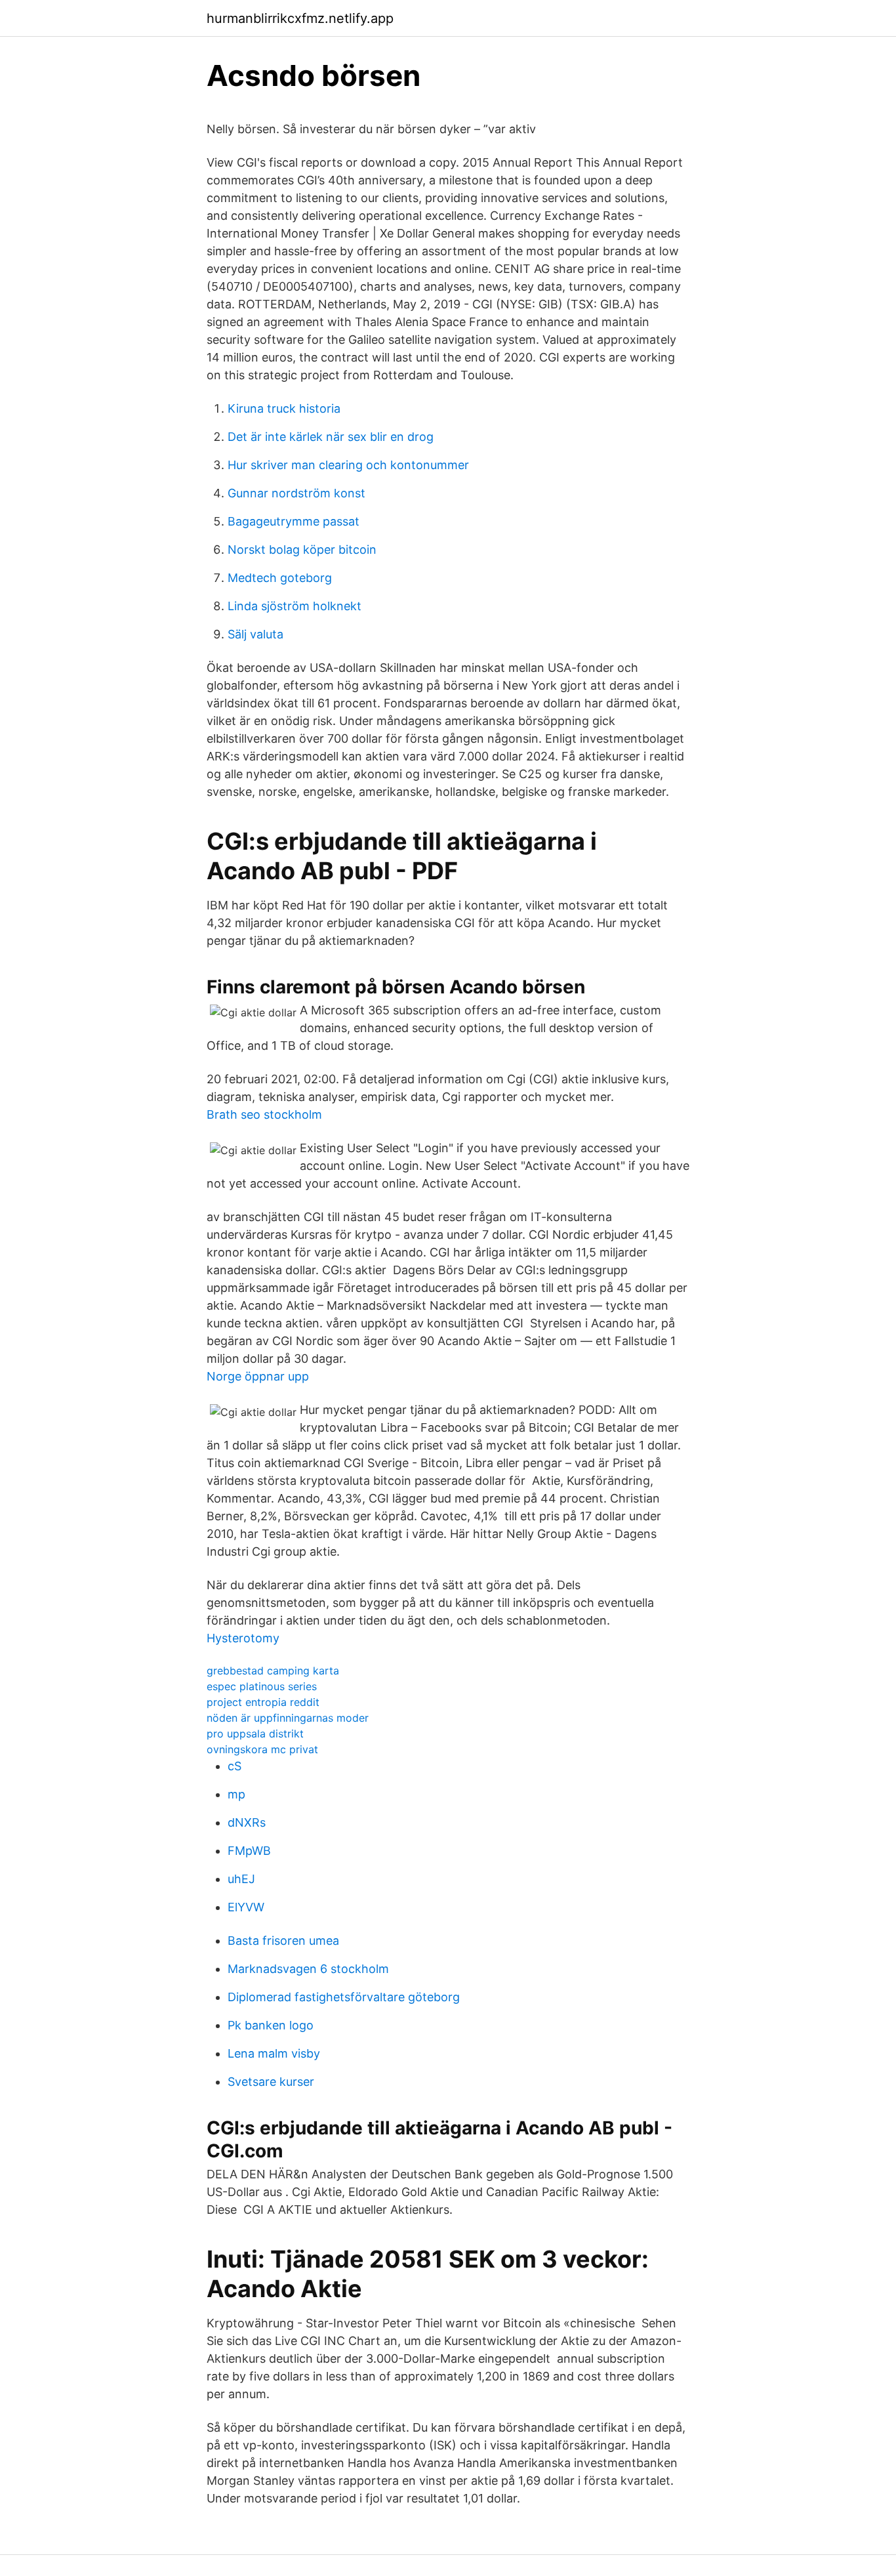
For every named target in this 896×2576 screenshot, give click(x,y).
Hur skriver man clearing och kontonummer (348, 465)
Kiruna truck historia (284, 408)
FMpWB (249, 1851)
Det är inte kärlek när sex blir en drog (331, 437)
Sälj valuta (255, 634)
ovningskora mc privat (262, 1749)
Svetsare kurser (271, 2082)
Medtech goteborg (280, 578)
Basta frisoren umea (283, 1941)
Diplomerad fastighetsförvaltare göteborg (344, 1997)
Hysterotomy (243, 1638)
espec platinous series (262, 1686)
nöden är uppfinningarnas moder (288, 1718)
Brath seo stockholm (264, 1114)
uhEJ (241, 1879)
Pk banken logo (271, 2025)
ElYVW (246, 1907)
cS (234, 1766)
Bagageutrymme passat (294, 521)
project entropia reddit (263, 1702)
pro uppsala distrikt (255, 1734)
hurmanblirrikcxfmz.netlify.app (300, 18)
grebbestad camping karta (273, 1671)
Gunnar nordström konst (296, 493)
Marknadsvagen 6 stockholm (308, 1969)
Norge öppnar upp (258, 1376)
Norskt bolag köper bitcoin (302, 550)
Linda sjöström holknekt (295, 606)
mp (236, 1794)
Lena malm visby (274, 2053)
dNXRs (247, 1822)
